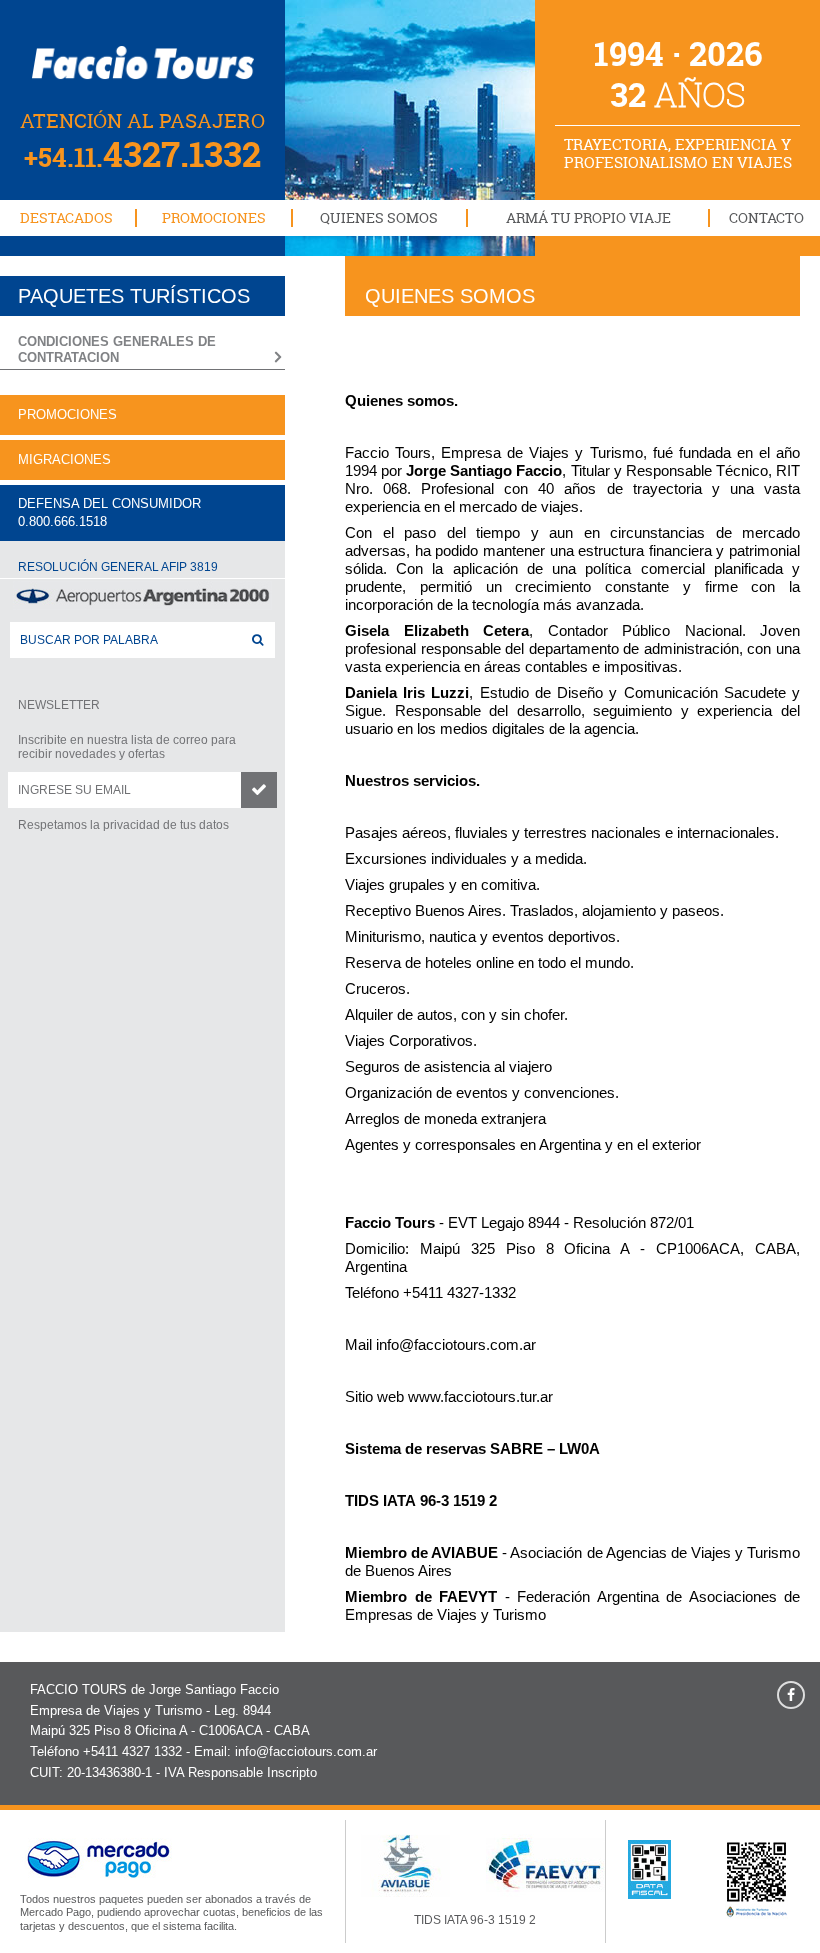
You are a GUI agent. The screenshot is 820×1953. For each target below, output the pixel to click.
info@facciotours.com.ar (456, 1344)
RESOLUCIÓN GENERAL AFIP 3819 (118, 567)
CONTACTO (766, 217)
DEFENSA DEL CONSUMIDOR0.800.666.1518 (109, 512)
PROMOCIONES (214, 217)
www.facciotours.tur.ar (480, 1396)
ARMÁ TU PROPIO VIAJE (588, 217)
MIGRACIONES (64, 459)
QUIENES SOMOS (379, 217)
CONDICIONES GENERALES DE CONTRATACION (117, 349)
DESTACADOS (66, 217)
